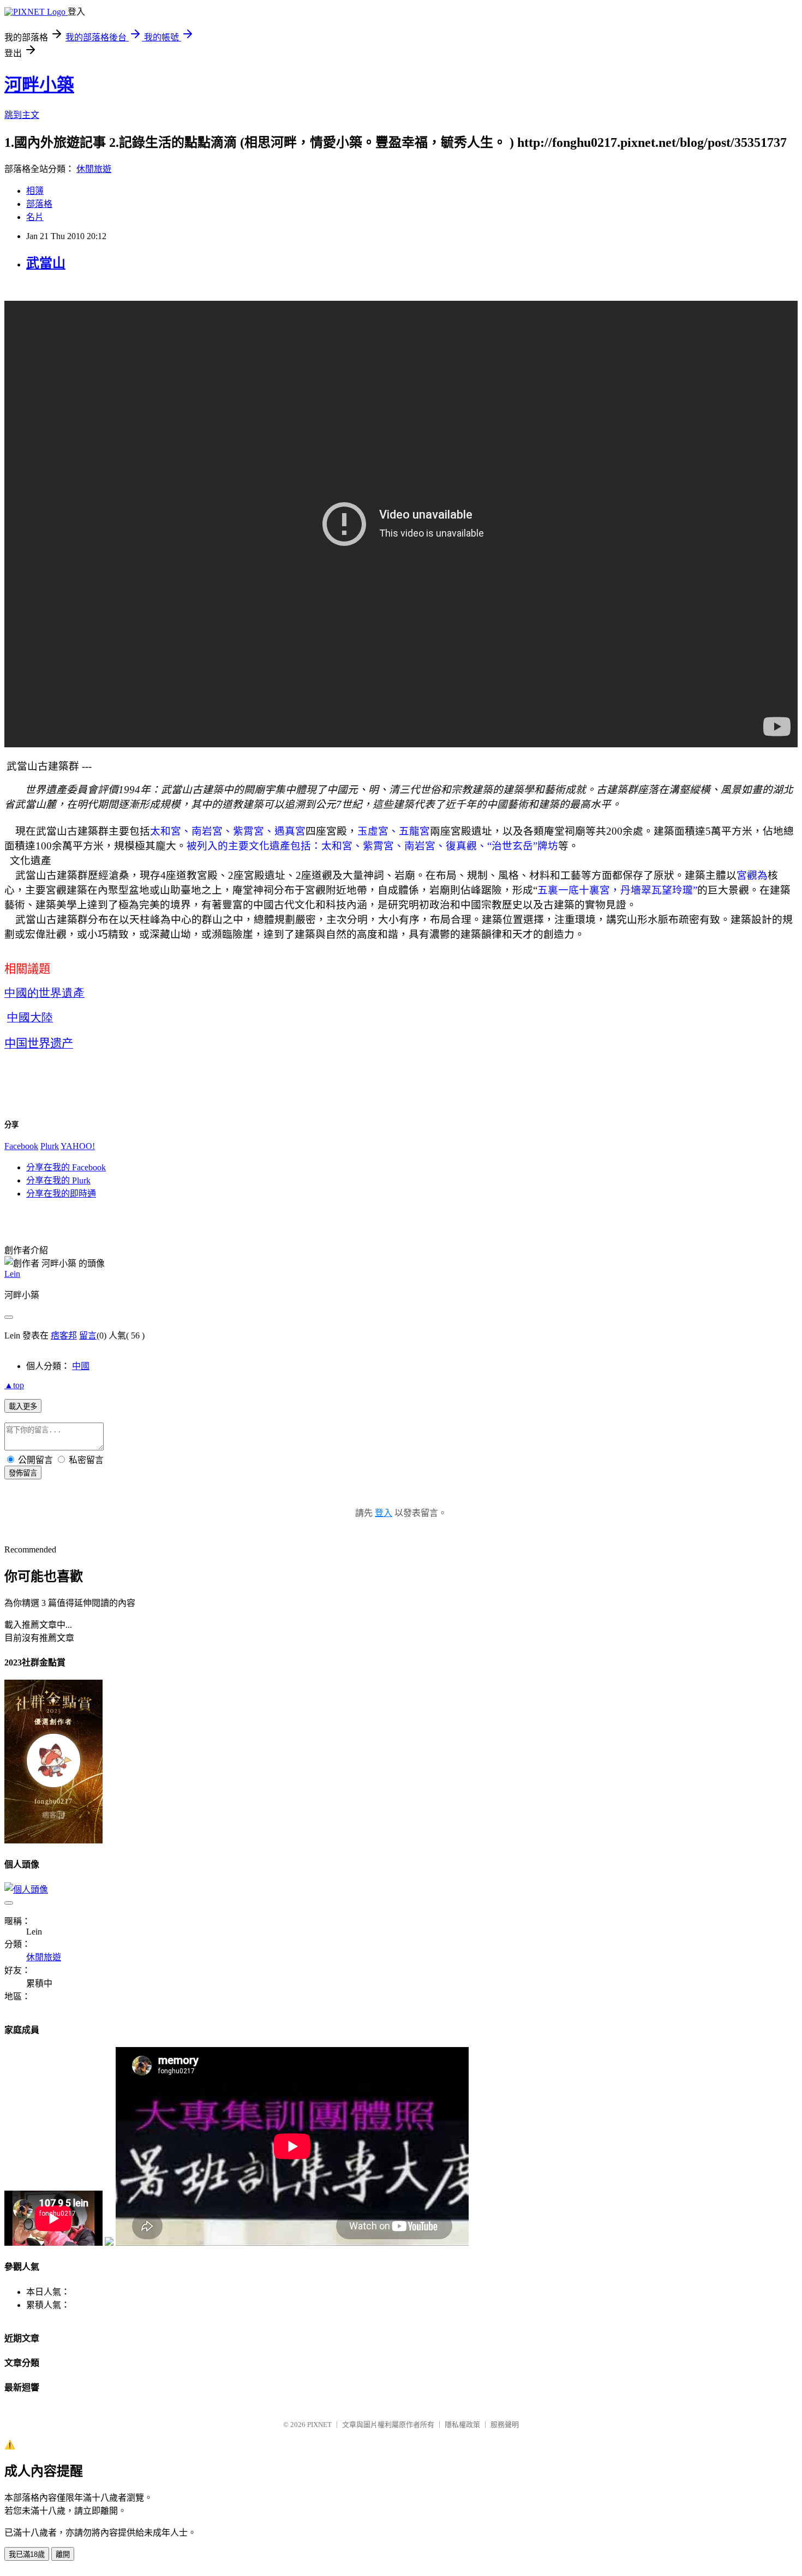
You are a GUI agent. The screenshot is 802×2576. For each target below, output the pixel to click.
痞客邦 (64, 1335)
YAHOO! (78, 1146)
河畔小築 (39, 85)
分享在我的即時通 (61, 1194)
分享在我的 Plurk (58, 1180)
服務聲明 (505, 2425)
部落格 (39, 204)
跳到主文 (22, 115)
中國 (81, 1366)
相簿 (35, 191)
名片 (35, 217)
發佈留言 (23, 1473)
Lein (12, 1274)
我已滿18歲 (27, 2554)
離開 (63, 2554)
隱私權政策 (462, 2425)
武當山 (46, 263)
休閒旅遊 (94, 169)
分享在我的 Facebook (66, 1167)
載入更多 (23, 1406)
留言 (88, 1335)
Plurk (50, 1146)
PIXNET (319, 2425)
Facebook (21, 1146)
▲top (14, 1385)
